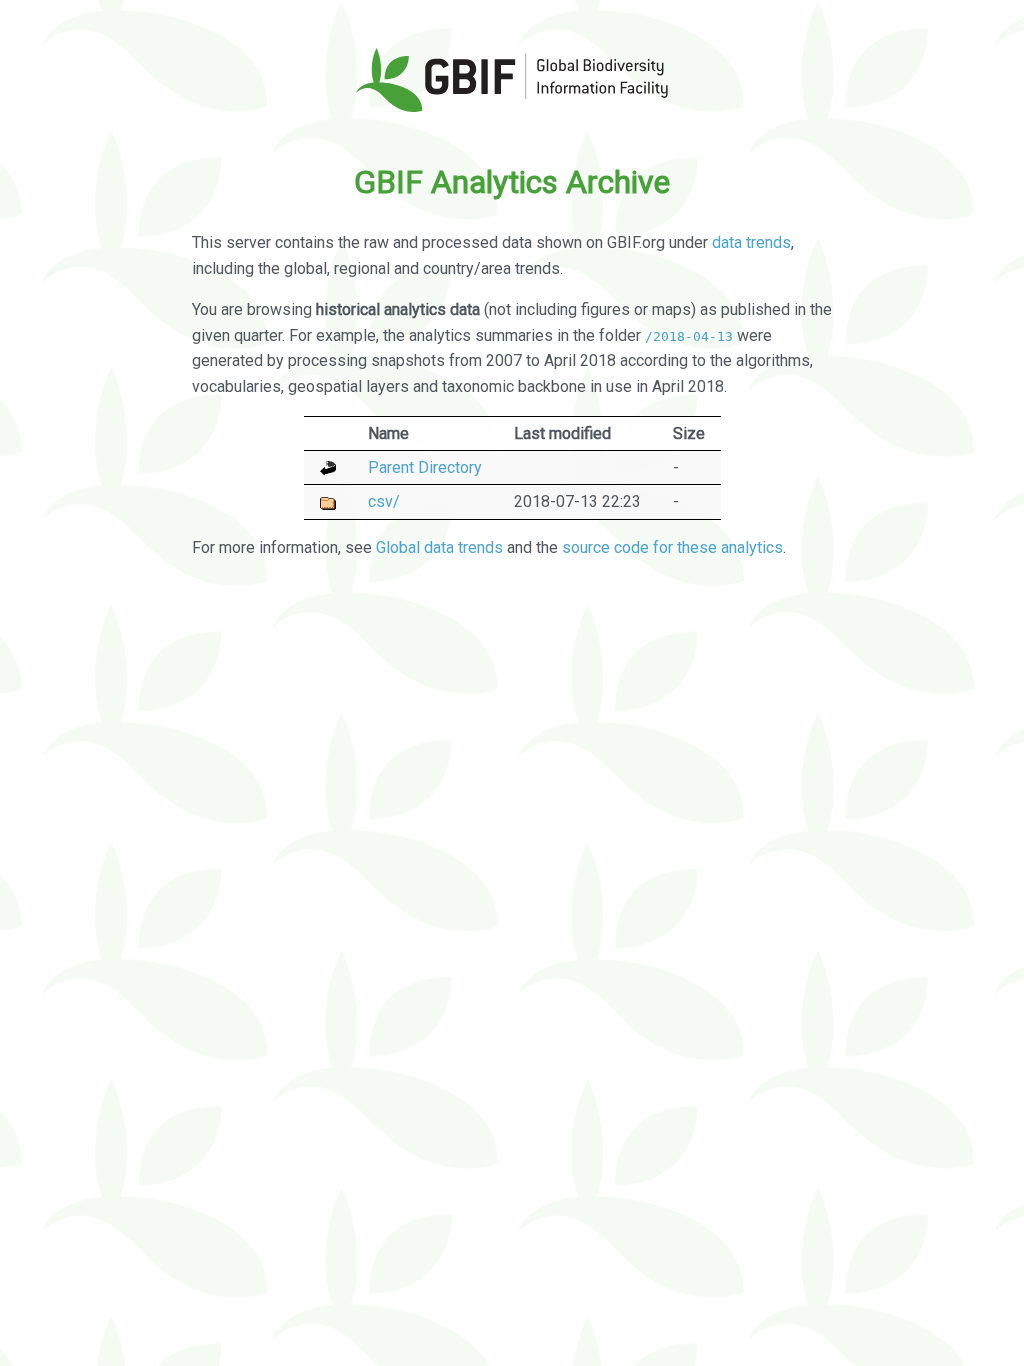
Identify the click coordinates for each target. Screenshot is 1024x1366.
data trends (751, 242)
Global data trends (439, 547)
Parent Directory (425, 467)
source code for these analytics (672, 547)
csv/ (384, 501)
